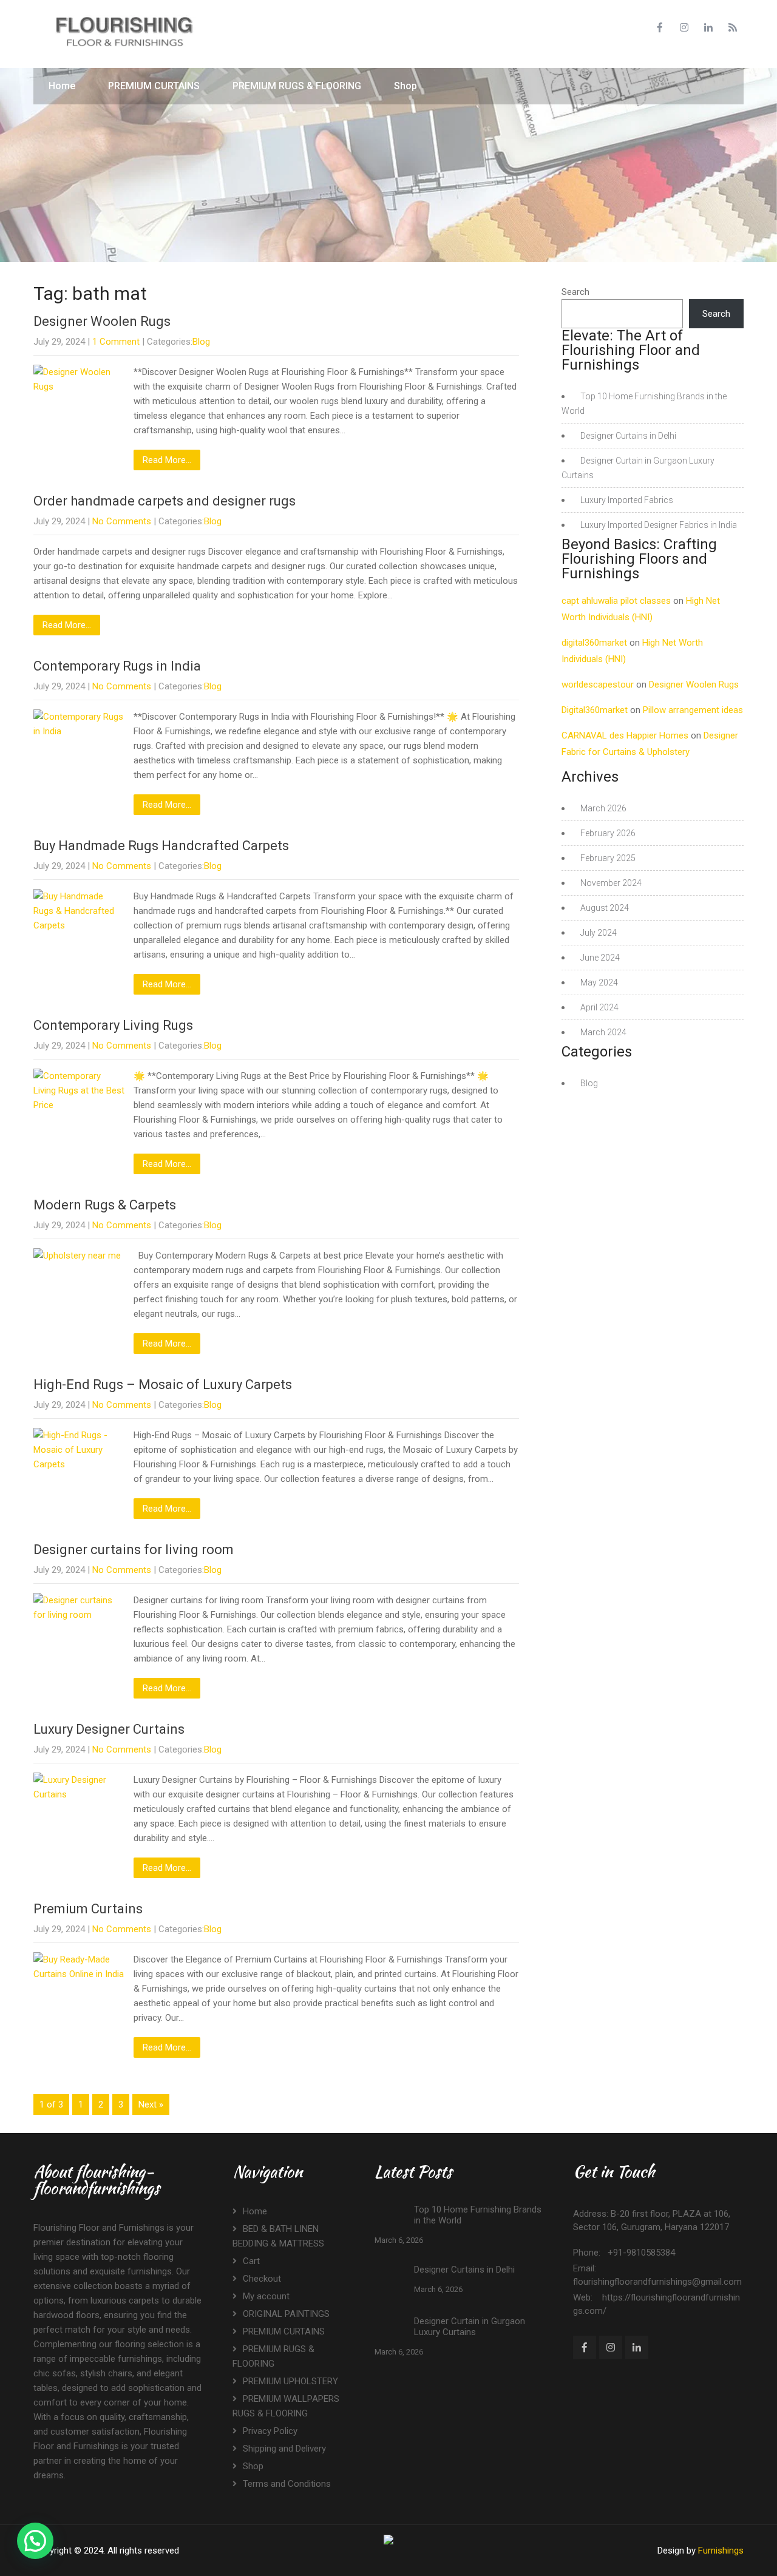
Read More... (167, 460)
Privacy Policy (270, 2431)
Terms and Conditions (287, 2484)
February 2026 (608, 833)
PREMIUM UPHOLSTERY (290, 2381)
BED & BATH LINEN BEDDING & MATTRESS (278, 2236)
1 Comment (116, 342)
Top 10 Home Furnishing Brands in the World (478, 2215)
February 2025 (608, 858)
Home (62, 86)
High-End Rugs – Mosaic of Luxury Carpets (163, 1384)
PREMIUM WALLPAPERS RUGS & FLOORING (286, 2406)
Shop (405, 86)
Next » (151, 2104)
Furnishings (721, 2551)
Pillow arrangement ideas (693, 710)
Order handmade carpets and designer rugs (165, 501)
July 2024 (599, 933)
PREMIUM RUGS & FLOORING (297, 86)
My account (266, 2296)
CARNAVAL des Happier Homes (625, 735)
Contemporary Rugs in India (117, 666)
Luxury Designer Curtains (109, 1729)
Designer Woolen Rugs (102, 321)
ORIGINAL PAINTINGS (286, 2314)
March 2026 (603, 808)
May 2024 (599, 982)
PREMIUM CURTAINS (154, 86)
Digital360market (595, 710)
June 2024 (600, 958)
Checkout (262, 2279)
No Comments (122, 521)
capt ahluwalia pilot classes (616, 601)
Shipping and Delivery (284, 2449)
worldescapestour (598, 685)
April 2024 (599, 1007)
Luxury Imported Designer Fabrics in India (659, 525)
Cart (251, 2261)
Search (575, 292)
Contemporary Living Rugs (113, 1025)
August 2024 (605, 908)
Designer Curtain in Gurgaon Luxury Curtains (470, 2327)
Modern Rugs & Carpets (105, 1205)
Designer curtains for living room (134, 1550)
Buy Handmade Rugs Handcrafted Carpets (161, 846)
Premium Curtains (88, 1909)
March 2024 (603, 1032)
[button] (35, 2541)
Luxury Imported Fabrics (627, 500)
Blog (201, 342)
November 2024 (611, 883)
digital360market (594, 643)
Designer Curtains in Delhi (628, 436)
